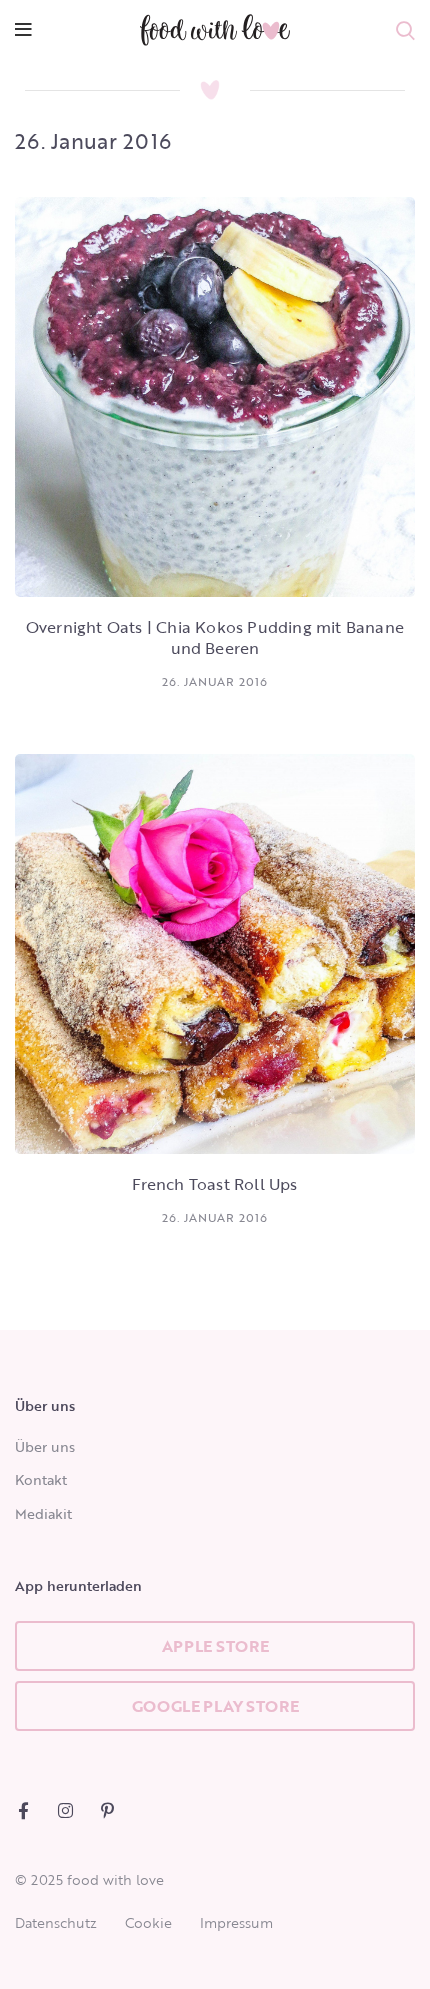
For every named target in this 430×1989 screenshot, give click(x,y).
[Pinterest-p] (107, 1810)
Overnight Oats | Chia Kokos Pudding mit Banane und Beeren (215, 637)
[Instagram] (65, 1810)
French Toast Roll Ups (214, 1184)
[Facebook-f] (23, 1810)
